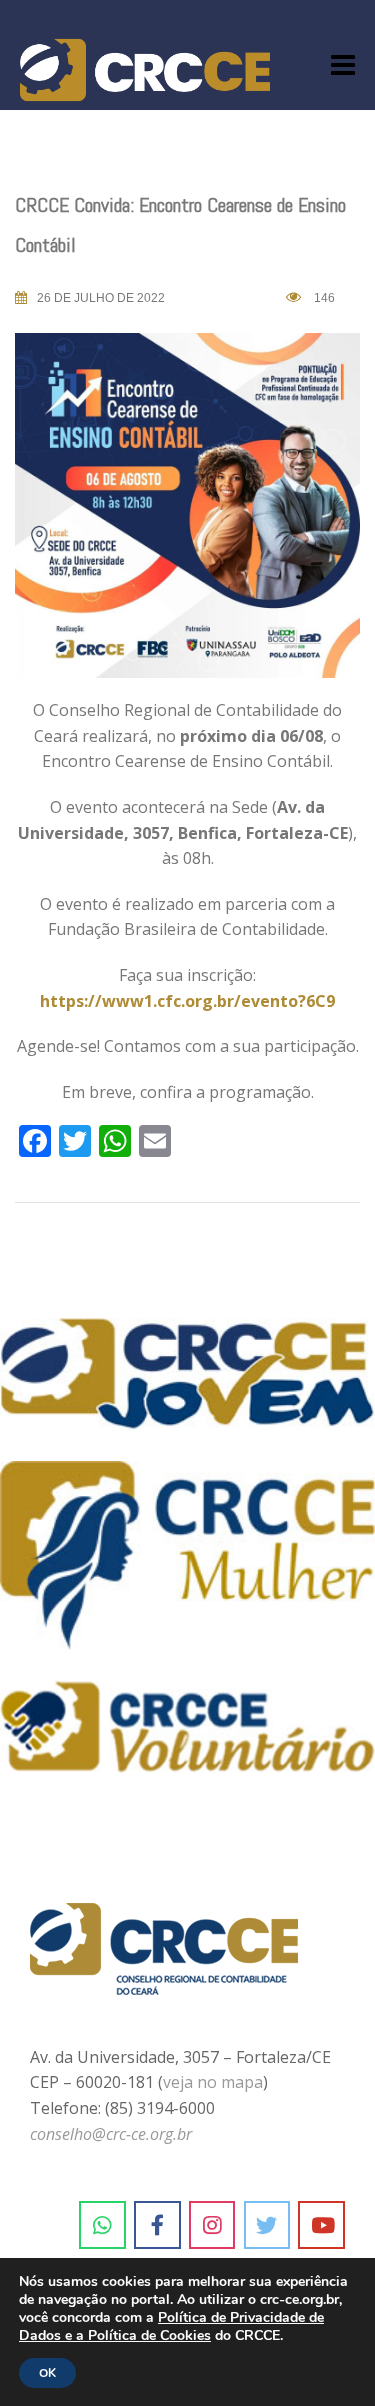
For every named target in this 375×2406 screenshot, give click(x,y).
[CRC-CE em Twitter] (267, 2225)
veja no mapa (213, 2082)
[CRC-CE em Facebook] (157, 2225)
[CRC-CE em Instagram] (212, 2225)
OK (47, 2373)
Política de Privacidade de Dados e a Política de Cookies (171, 2326)
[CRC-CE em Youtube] (321, 2225)
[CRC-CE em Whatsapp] (102, 2225)
